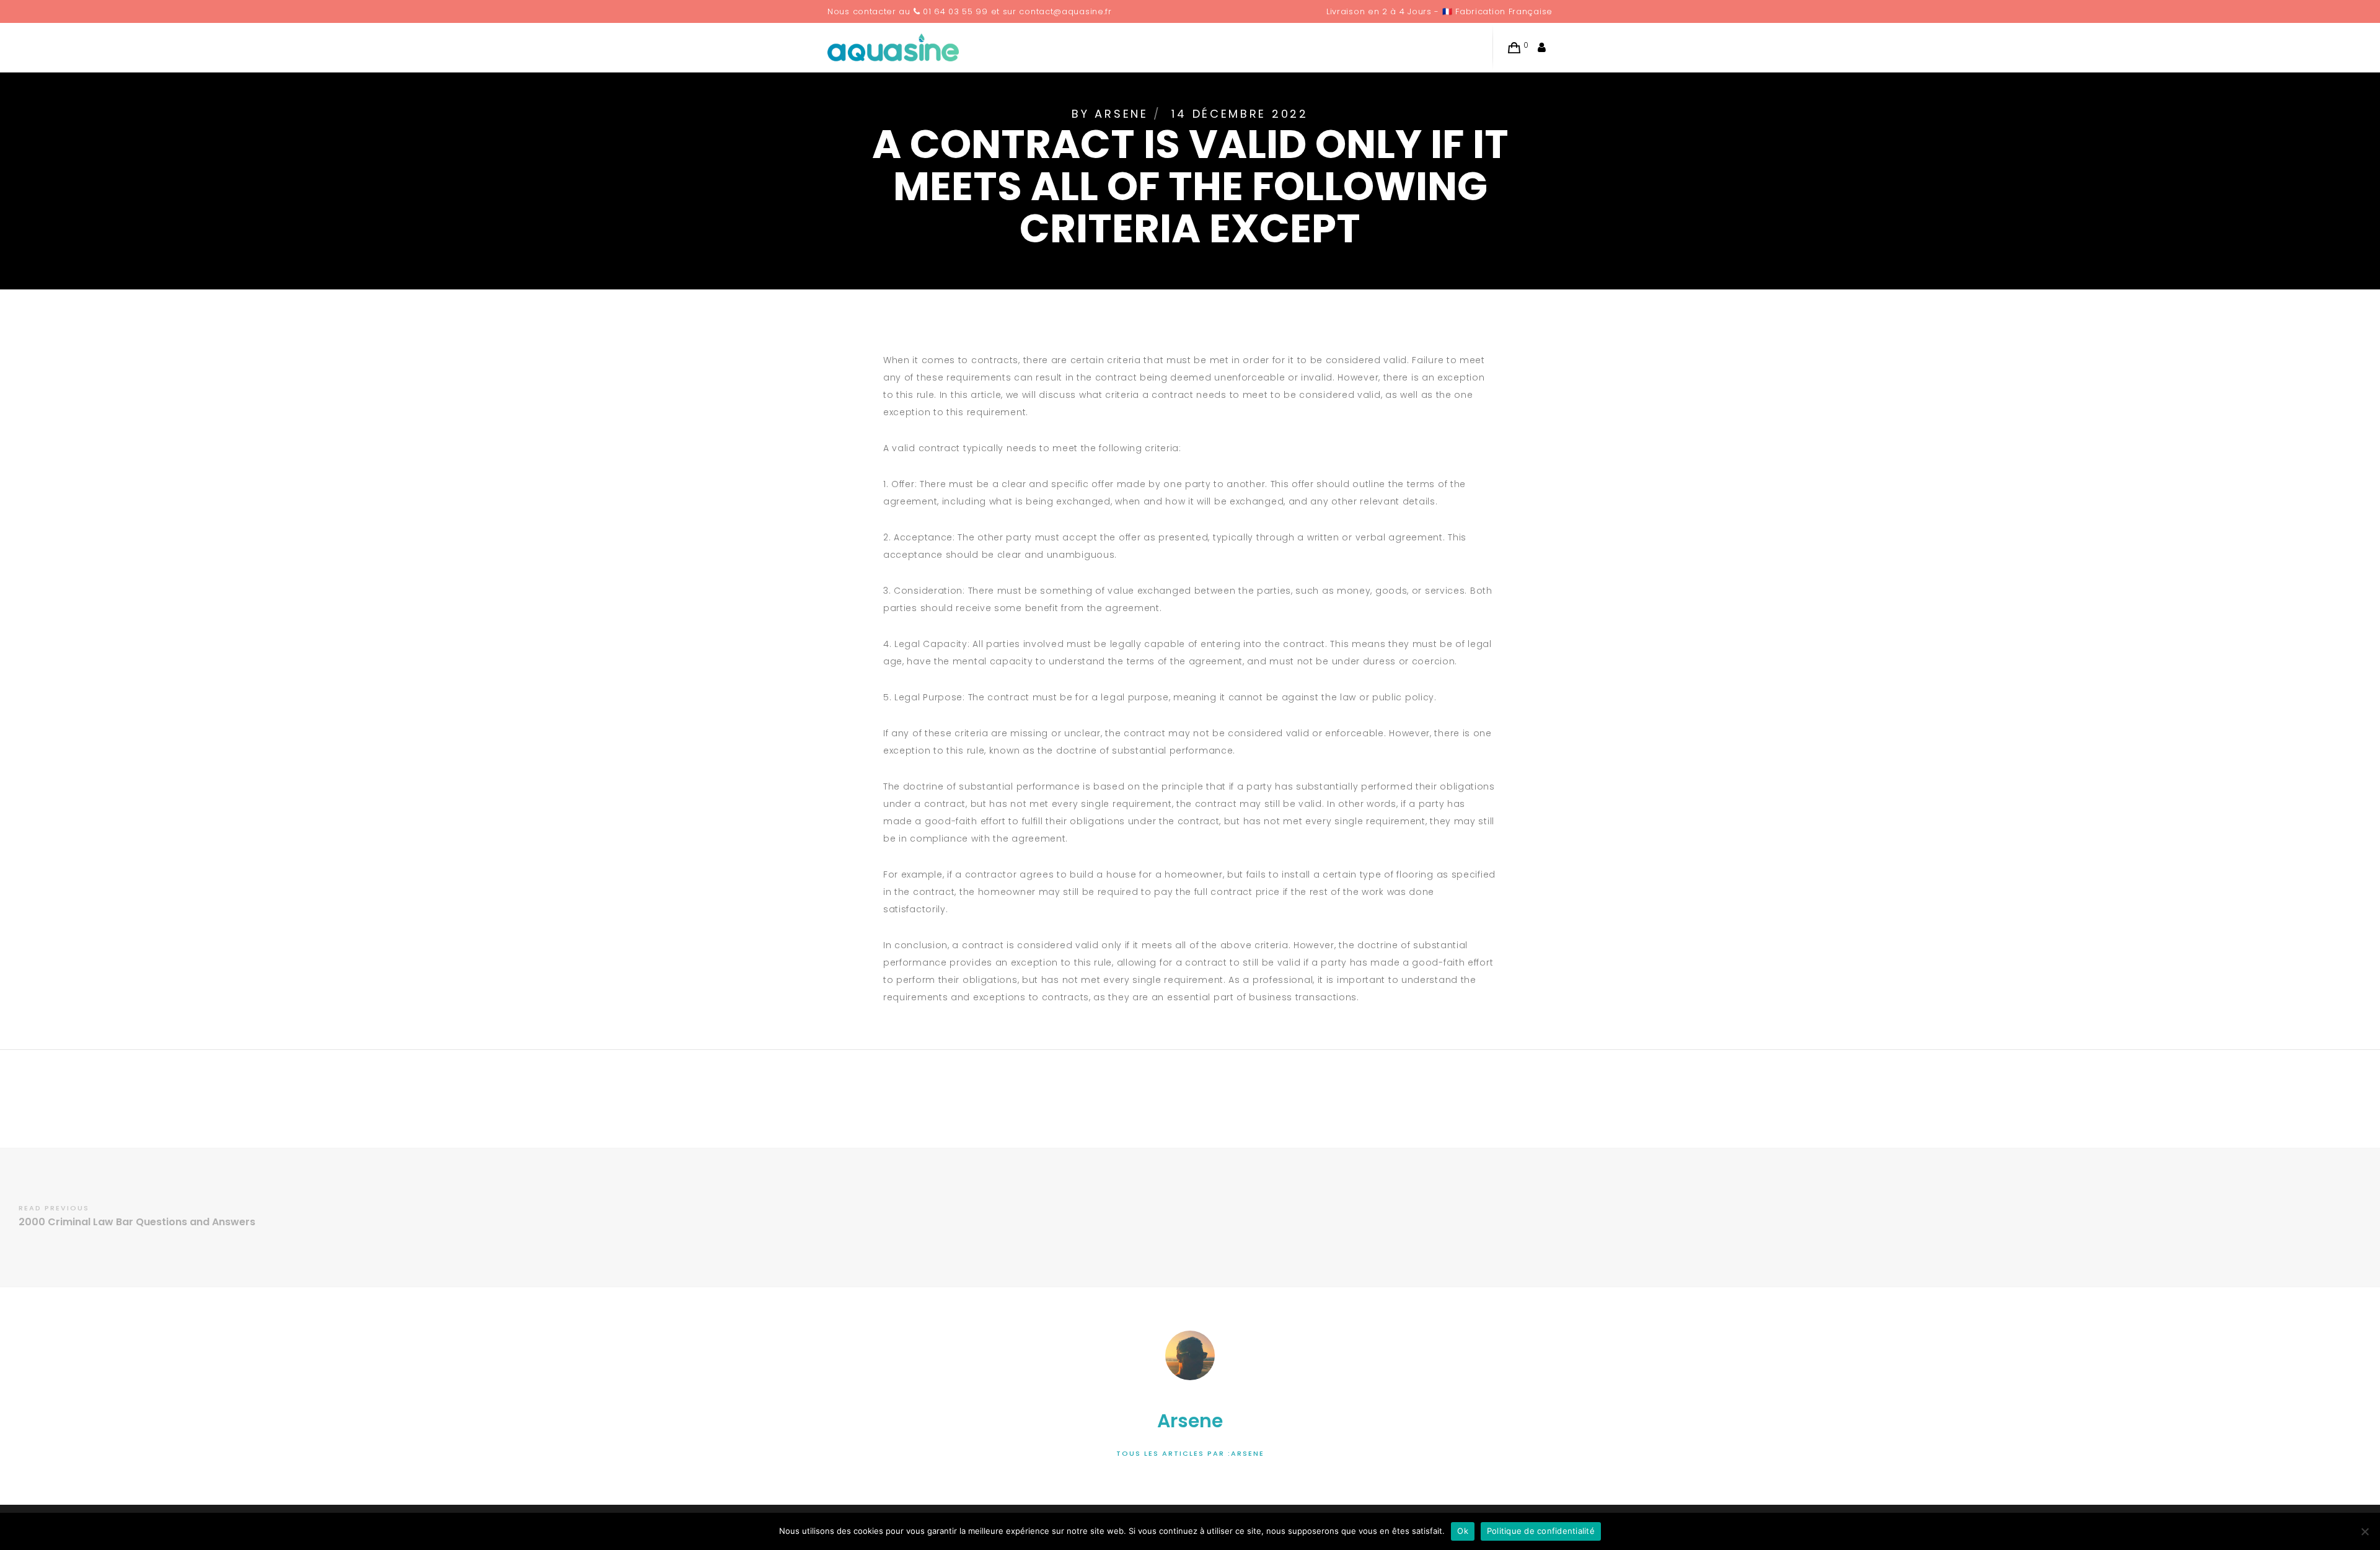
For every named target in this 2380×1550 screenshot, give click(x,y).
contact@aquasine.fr (1065, 11)
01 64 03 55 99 (955, 11)
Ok (1463, 1531)
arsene (1121, 114)
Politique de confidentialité (1541, 1531)
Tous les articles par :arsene (1190, 1453)
